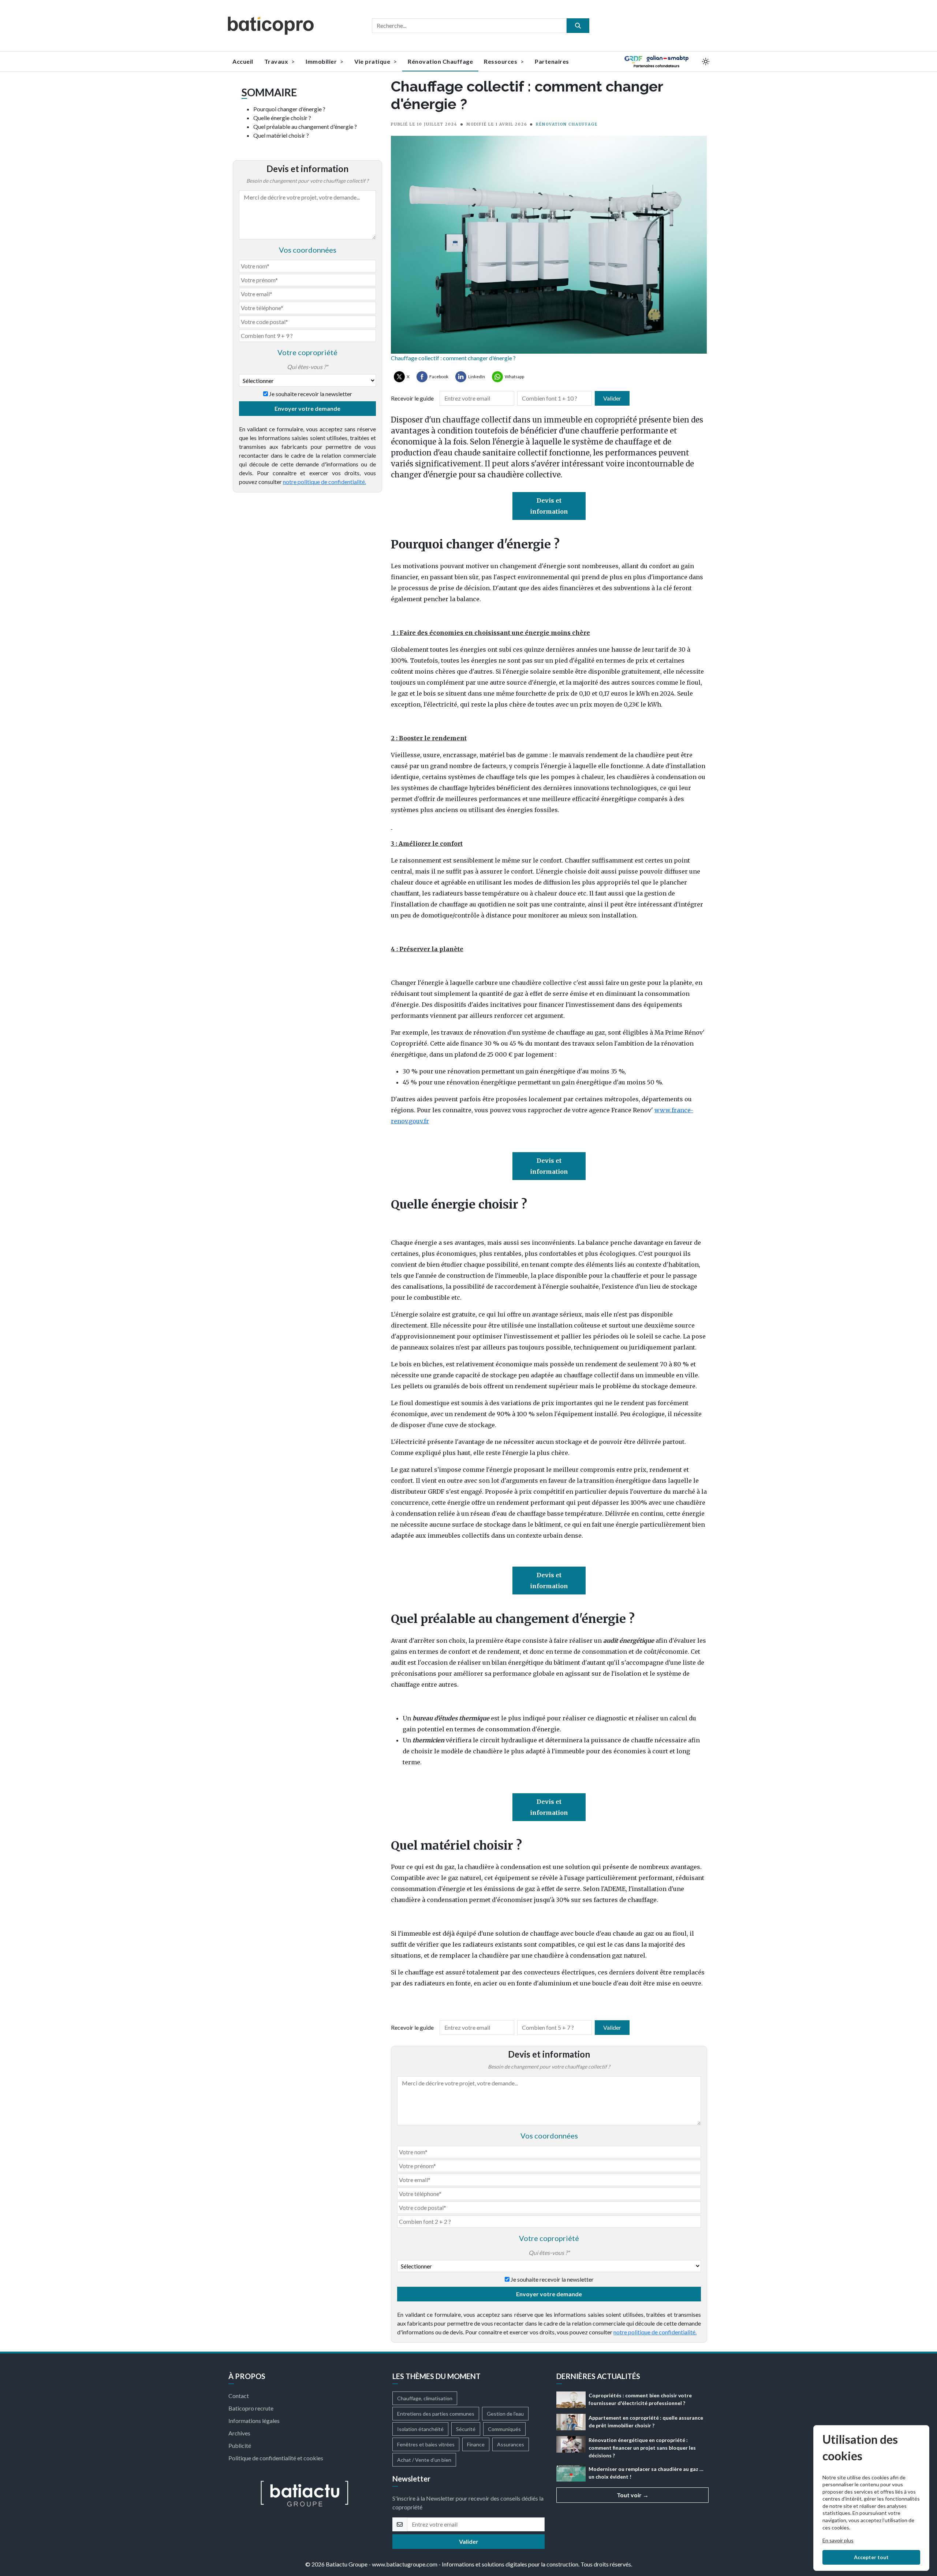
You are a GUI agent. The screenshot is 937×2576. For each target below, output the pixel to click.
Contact (239, 2396)
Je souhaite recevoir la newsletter (311, 394)
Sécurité (466, 2429)
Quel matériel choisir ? (281, 135)
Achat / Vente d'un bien (424, 2460)
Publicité (240, 2445)
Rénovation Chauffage (440, 61)
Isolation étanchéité (420, 2429)
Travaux (277, 61)
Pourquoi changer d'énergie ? (289, 109)
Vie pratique (373, 61)
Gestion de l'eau (505, 2414)
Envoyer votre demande (307, 408)
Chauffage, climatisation (425, 2398)
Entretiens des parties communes (436, 2414)
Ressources (501, 61)
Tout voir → (633, 2495)
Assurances (511, 2444)
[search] (578, 26)
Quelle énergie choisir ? (282, 118)
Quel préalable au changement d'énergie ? (305, 126)
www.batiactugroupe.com (405, 2564)
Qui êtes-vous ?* (307, 367)
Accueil (243, 61)
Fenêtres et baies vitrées (426, 2444)
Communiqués (504, 2429)
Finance (476, 2444)
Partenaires (552, 61)
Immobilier (322, 61)
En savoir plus (838, 2540)
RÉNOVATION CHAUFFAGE (567, 124)
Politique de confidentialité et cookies (276, 2458)
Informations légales (254, 2421)
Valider (612, 398)
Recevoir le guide (412, 398)
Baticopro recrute (251, 2408)
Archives (239, 2433)
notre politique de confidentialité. (324, 482)
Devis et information (549, 506)
